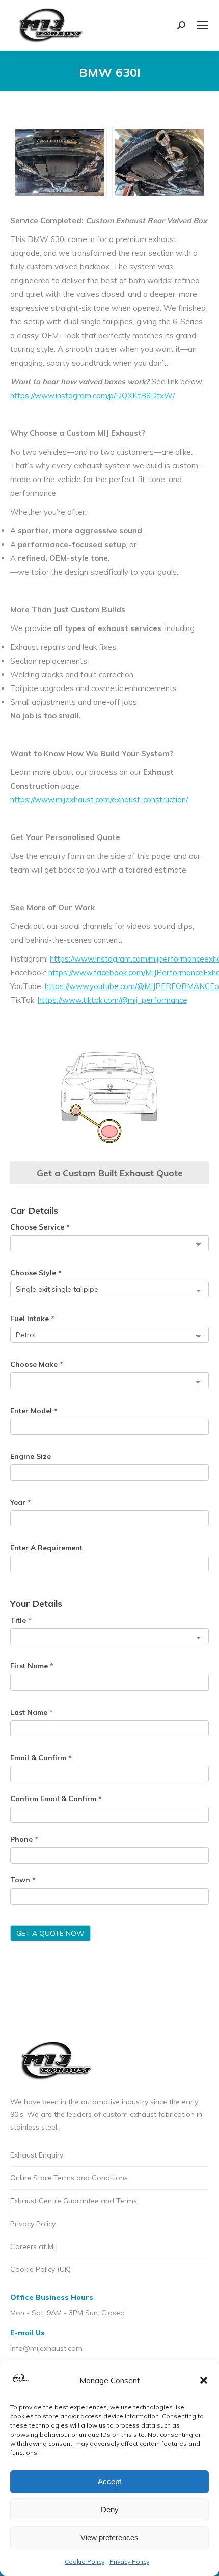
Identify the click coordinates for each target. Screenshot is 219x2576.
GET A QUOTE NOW (50, 1933)
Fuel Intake (32, 1319)
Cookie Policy (85, 2562)
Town (23, 1880)
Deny (110, 2510)
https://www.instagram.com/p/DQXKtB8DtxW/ (92, 395)
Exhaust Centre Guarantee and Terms (74, 2201)
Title (21, 1620)
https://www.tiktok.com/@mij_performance (113, 1000)
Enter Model (34, 1411)
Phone (24, 1839)
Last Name (32, 1712)
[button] (204, 2380)
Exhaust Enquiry (37, 2155)
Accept (109, 2482)
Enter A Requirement (46, 1548)
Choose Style (36, 1273)
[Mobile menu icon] (202, 25)
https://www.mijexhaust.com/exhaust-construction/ (99, 800)
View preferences (109, 2538)
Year (21, 1502)
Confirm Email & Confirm (56, 1799)
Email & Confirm (41, 1758)
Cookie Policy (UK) (40, 2269)
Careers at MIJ (34, 2246)
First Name (32, 1666)
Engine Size (31, 1456)
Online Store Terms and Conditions (69, 2178)
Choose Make (37, 1364)
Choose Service (40, 1227)
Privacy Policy (129, 2562)
